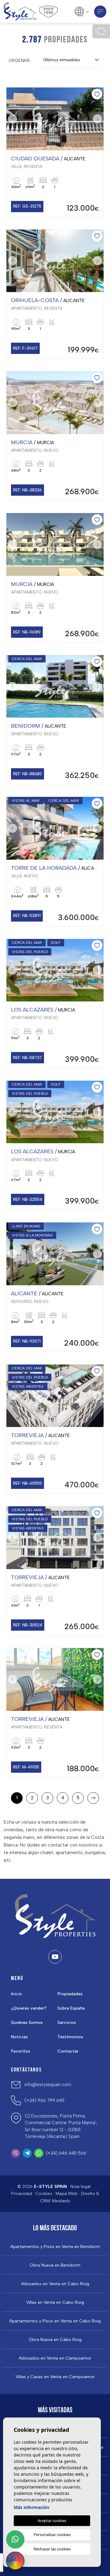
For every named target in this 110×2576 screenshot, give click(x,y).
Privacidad (22, 2194)
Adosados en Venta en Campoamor (55, 2358)
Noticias (19, 2037)
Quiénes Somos (27, 2023)
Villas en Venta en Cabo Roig (55, 2303)
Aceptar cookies (52, 2521)
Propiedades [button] (70, 1994)
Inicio (16, 1994)
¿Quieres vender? (29, 2008)
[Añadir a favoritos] (97, 94)
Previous (13, 119)
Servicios (67, 2023)
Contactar (68, 2051)
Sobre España (71, 2008)
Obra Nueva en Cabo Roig (55, 2340)
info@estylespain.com (48, 2085)
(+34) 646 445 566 (66, 2153)
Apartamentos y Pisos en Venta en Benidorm (55, 2247)
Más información (31, 2507)
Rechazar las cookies (52, 2549)
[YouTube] (55, 1957)
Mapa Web (67, 2194)
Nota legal (80, 2187)
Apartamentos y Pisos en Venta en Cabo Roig (55, 2321)
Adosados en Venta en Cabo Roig (55, 2284)
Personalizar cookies (52, 2535)
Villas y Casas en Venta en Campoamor (55, 2377)
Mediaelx (61, 2201)
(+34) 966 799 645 (44, 2100)
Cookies (44, 2194)
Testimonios (70, 2037)
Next (97, 119)
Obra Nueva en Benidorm (55, 2265)
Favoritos (21, 2051)
